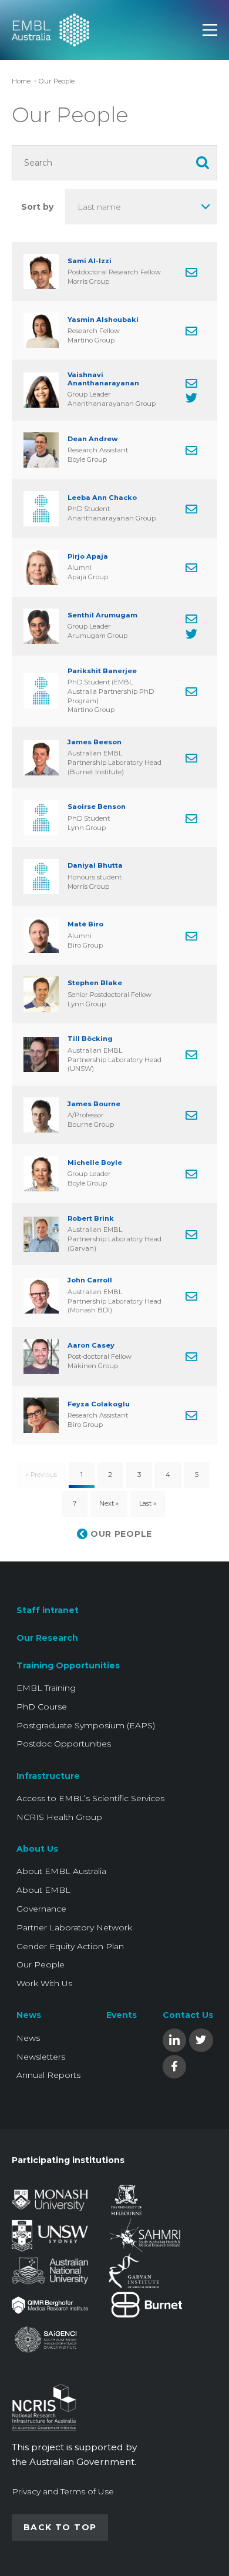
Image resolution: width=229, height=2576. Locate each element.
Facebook (174, 2066)
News (29, 2015)
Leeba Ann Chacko (102, 498)
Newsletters (41, 2057)
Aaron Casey (91, 1346)
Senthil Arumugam (102, 615)
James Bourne (94, 1104)
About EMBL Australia (61, 1871)
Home (21, 81)
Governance (41, 1909)
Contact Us (188, 2015)
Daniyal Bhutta (95, 866)
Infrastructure (48, 1776)
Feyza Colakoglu (99, 1404)
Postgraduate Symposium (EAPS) (86, 1725)
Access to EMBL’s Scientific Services (90, 1798)
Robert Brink (91, 1219)
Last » (148, 1503)
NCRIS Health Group (59, 1817)
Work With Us (44, 1983)
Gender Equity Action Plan (70, 1946)
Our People (41, 1964)
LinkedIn (174, 2039)
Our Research (47, 1638)
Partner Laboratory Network (74, 1927)
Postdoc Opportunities (64, 1744)
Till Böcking (90, 1039)
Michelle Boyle (95, 1163)
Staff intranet (48, 1610)
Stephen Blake (95, 983)
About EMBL (43, 1890)
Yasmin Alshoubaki (103, 320)
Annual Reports (48, 2075)
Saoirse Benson (97, 807)
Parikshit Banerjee (102, 671)
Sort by (37, 207)
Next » (109, 1503)
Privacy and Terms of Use (63, 2491)
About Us (37, 1849)
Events (122, 2015)
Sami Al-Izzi (90, 261)
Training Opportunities (68, 1665)
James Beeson (95, 742)
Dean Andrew (92, 439)
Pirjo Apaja (88, 557)
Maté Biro (85, 924)
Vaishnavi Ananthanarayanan (103, 379)
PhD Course (42, 1707)
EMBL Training (46, 1688)
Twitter (201, 2039)
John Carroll (90, 1280)
